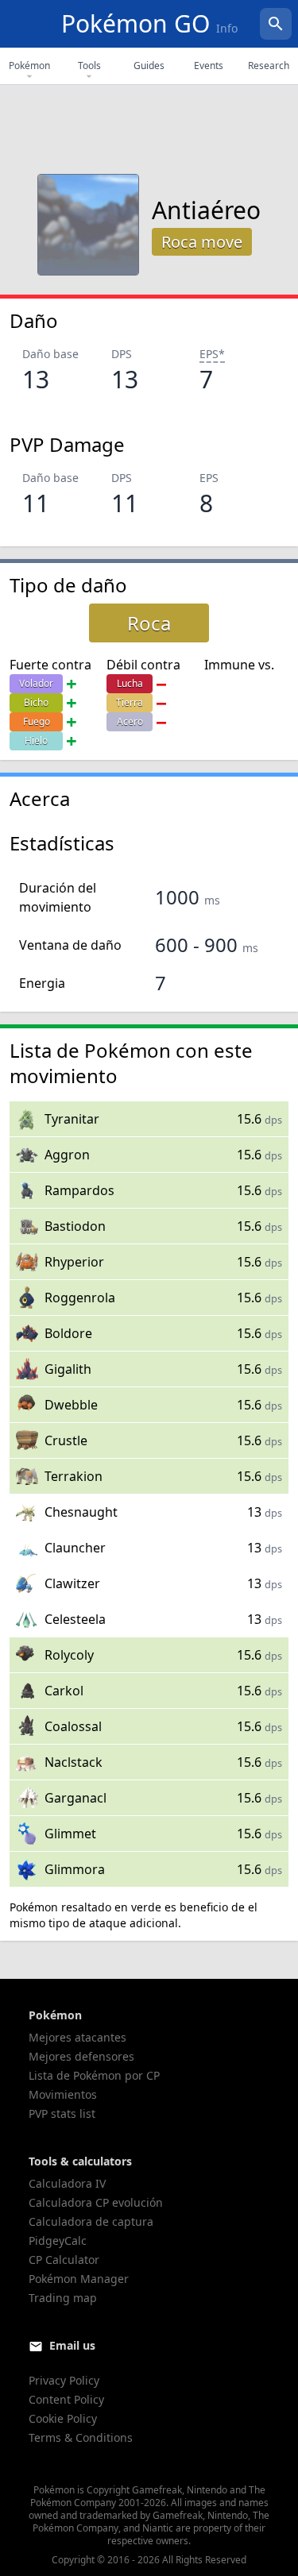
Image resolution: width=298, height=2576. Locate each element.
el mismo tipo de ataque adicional (134, 1915)
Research (269, 66)
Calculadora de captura (91, 2221)
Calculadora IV (67, 2183)
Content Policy (66, 2399)
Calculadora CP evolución (96, 2202)
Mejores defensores (81, 2056)
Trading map (63, 2298)
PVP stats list (62, 2113)
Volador (36, 683)
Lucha (130, 683)
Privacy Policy (64, 2380)
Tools (89, 66)
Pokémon (29, 66)
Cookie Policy (63, 2418)
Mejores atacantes (77, 2037)
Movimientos (63, 2094)
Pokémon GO (149, 23)
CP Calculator (64, 2260)
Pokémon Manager (79, 2279)
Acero (130, 721)
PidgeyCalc (58, 2241)
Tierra (130, 702)
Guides (149, 66)
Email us (72, 2345)
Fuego (37, 721)
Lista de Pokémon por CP (94, 2075)
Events (209, 66)
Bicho (36, 702)
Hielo (36, 740)
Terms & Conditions (81, 2437)
